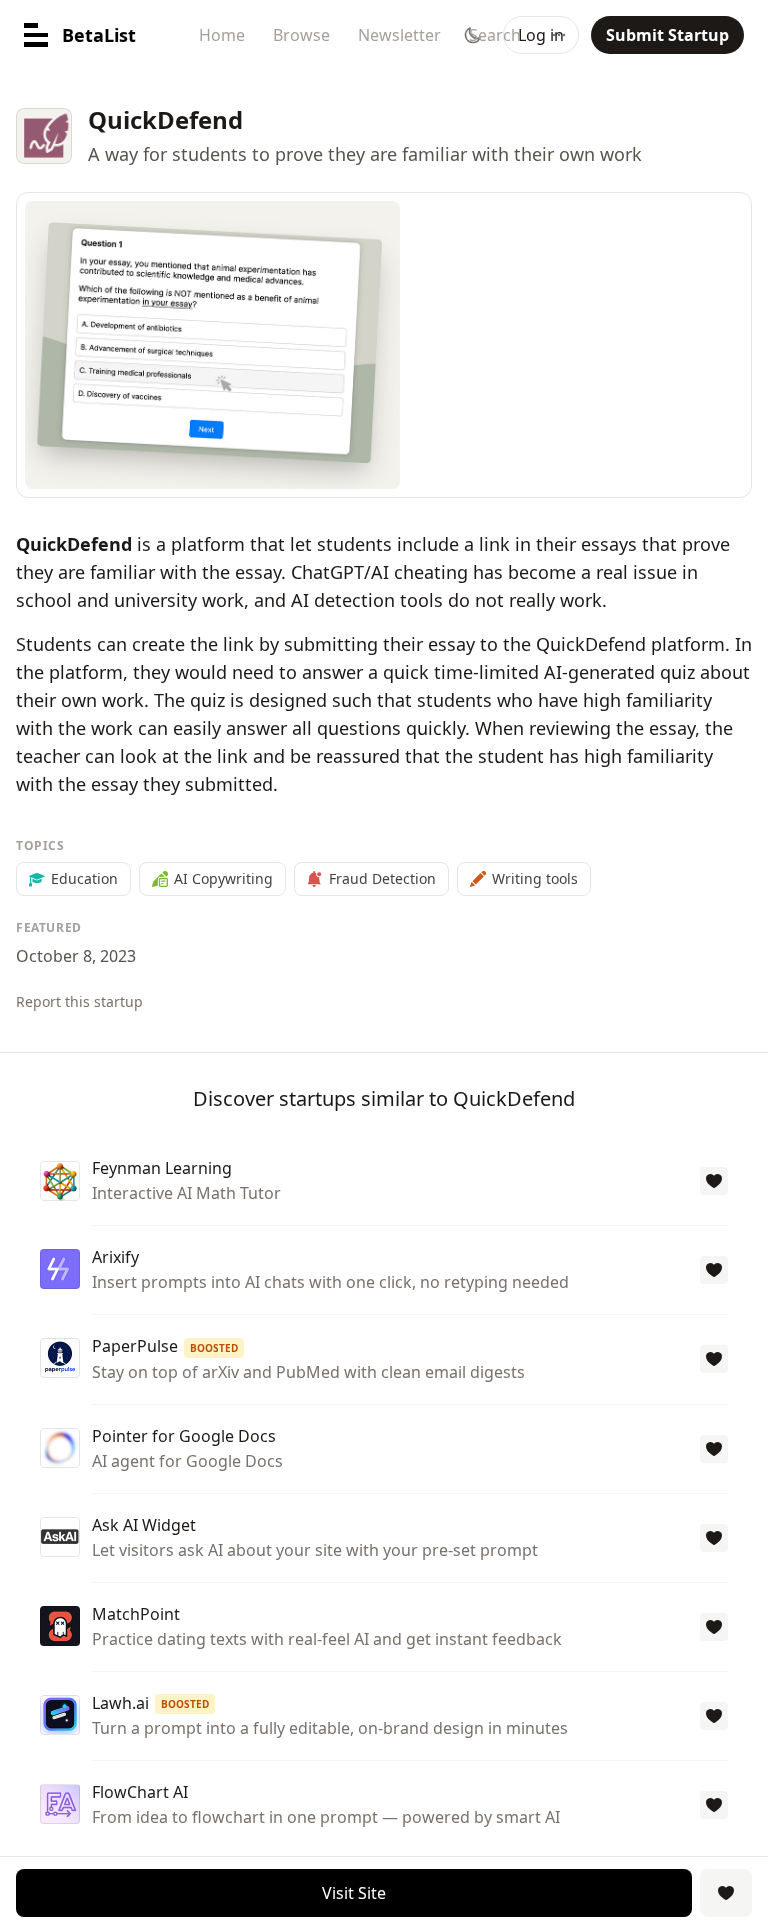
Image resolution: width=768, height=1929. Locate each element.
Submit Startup (667, 35)
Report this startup (79, 1001)
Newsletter (399, 35)
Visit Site (354, 1893)
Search (495, 35)
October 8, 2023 (76, 956)
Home (222, 35)
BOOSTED (214, 1348)
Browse (301, 35)
